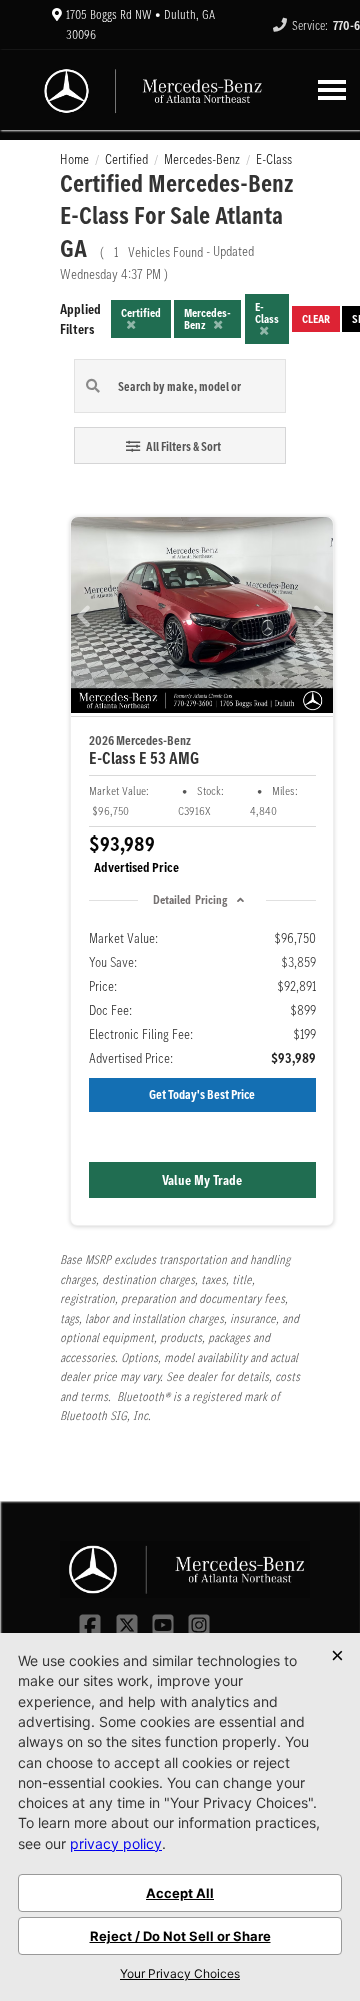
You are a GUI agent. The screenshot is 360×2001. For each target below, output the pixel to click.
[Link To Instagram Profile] (199, 1623)
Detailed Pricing (190, 899)
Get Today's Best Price (202, 1094)
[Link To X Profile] (128, 1623)
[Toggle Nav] (332, 89)
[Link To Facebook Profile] (92, 1623)
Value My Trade (202, 1180)
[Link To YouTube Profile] (165, 1623)
